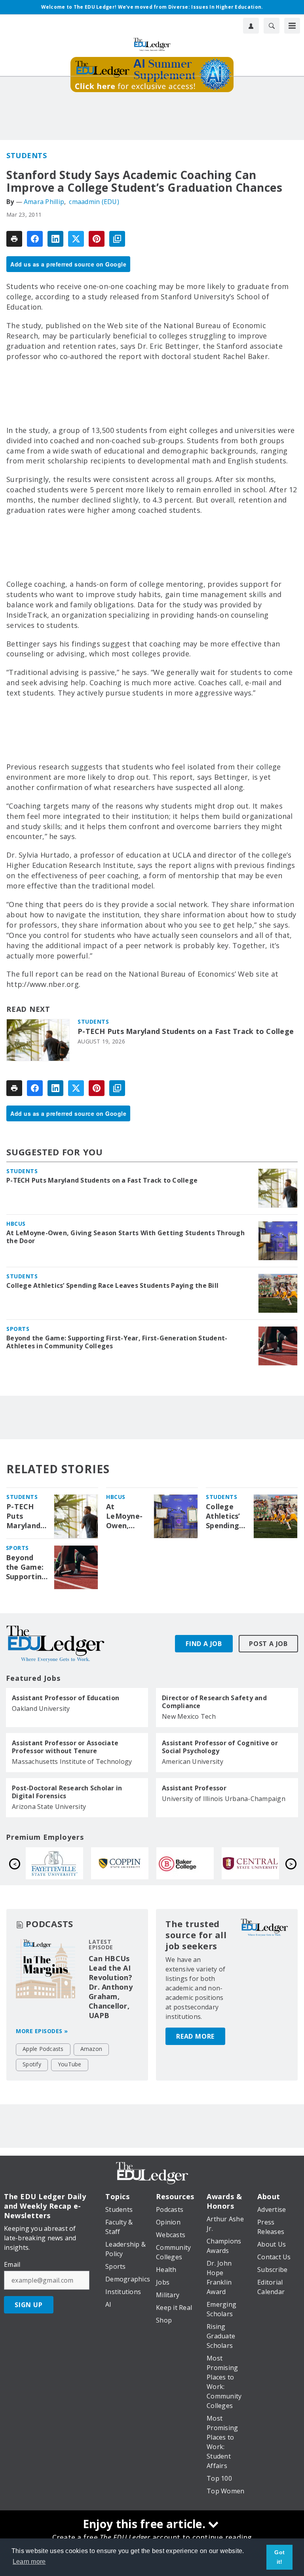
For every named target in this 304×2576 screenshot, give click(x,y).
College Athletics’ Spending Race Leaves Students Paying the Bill (112, 1285)
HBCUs (16, 1224)
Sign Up (29, 2305)
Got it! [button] (279, 2557)
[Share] (35, 239)
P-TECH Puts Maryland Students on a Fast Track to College (186, 1031)
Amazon (91, 2049)
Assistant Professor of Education (66, 1698)
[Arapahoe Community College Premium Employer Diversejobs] (54, 1863)
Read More (195, 2036)
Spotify (32, 2064)
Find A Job (204, 1644)
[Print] (14, 239)
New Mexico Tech (189, 1716)
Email (12, 2264)
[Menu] (292, 26)
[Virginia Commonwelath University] (120, 1863)
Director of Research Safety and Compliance (214, 1702)
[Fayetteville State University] (185, 1863)
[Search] (272, 26)
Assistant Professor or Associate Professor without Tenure (65, 1747)
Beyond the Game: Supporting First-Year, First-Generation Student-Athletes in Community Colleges (117, 1342)
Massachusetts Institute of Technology (72, 1761)
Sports (18, 1329)
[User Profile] (251, 26)
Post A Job (268, 1644)
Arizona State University (49, 1807)
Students (27, 155)
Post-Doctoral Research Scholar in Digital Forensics (67, 1792)
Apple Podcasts (43, 2049)
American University (193, 1761)
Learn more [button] (29, 2562)
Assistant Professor (194, 1788)
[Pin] (97, 239)
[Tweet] (76, 239)
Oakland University (41, 1709)
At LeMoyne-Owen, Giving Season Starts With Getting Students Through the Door (125, 1237)
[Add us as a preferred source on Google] (117, 239)
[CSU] (250, 1863)
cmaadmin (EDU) (94, 202)
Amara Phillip (44, 202)
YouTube (70, 2064)
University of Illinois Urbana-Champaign (224, 1799)
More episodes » (42, 2031)
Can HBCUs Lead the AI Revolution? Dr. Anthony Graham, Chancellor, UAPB (111, 1987)
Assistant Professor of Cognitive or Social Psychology (220, 1747)
